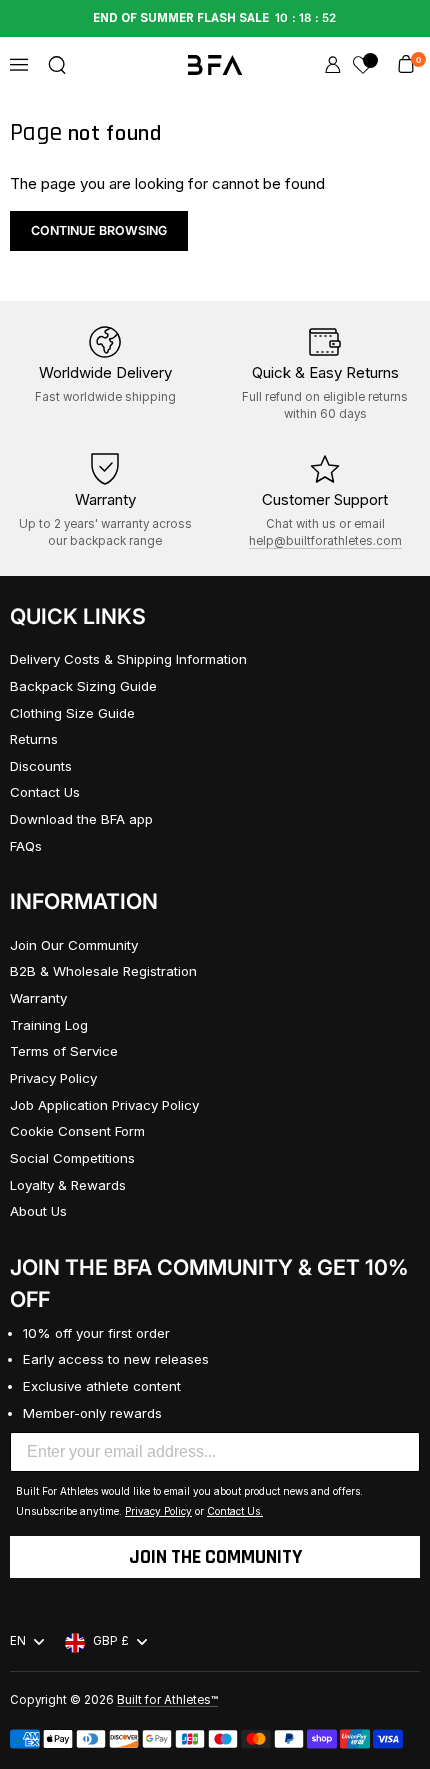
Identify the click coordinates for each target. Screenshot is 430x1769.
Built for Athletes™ (167, 1700)
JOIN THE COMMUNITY (215, 1557)
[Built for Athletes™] (215, 65)
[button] (57, 65)
